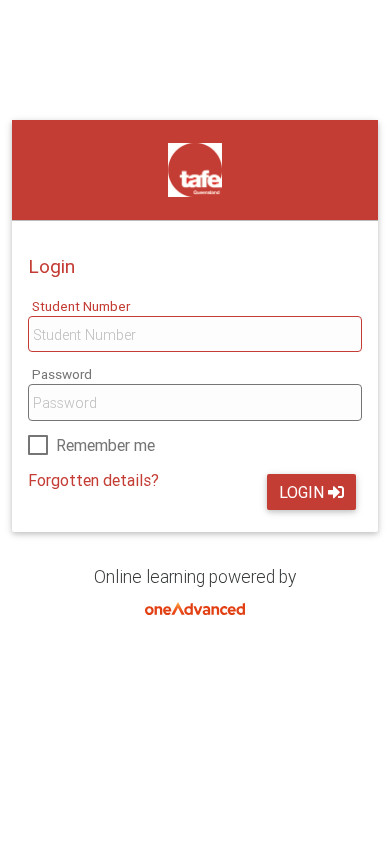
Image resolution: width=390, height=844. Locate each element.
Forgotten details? (93, 480)
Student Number (81, 306)
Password (62, 374)
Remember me (105, 445)
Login (301, 492)
